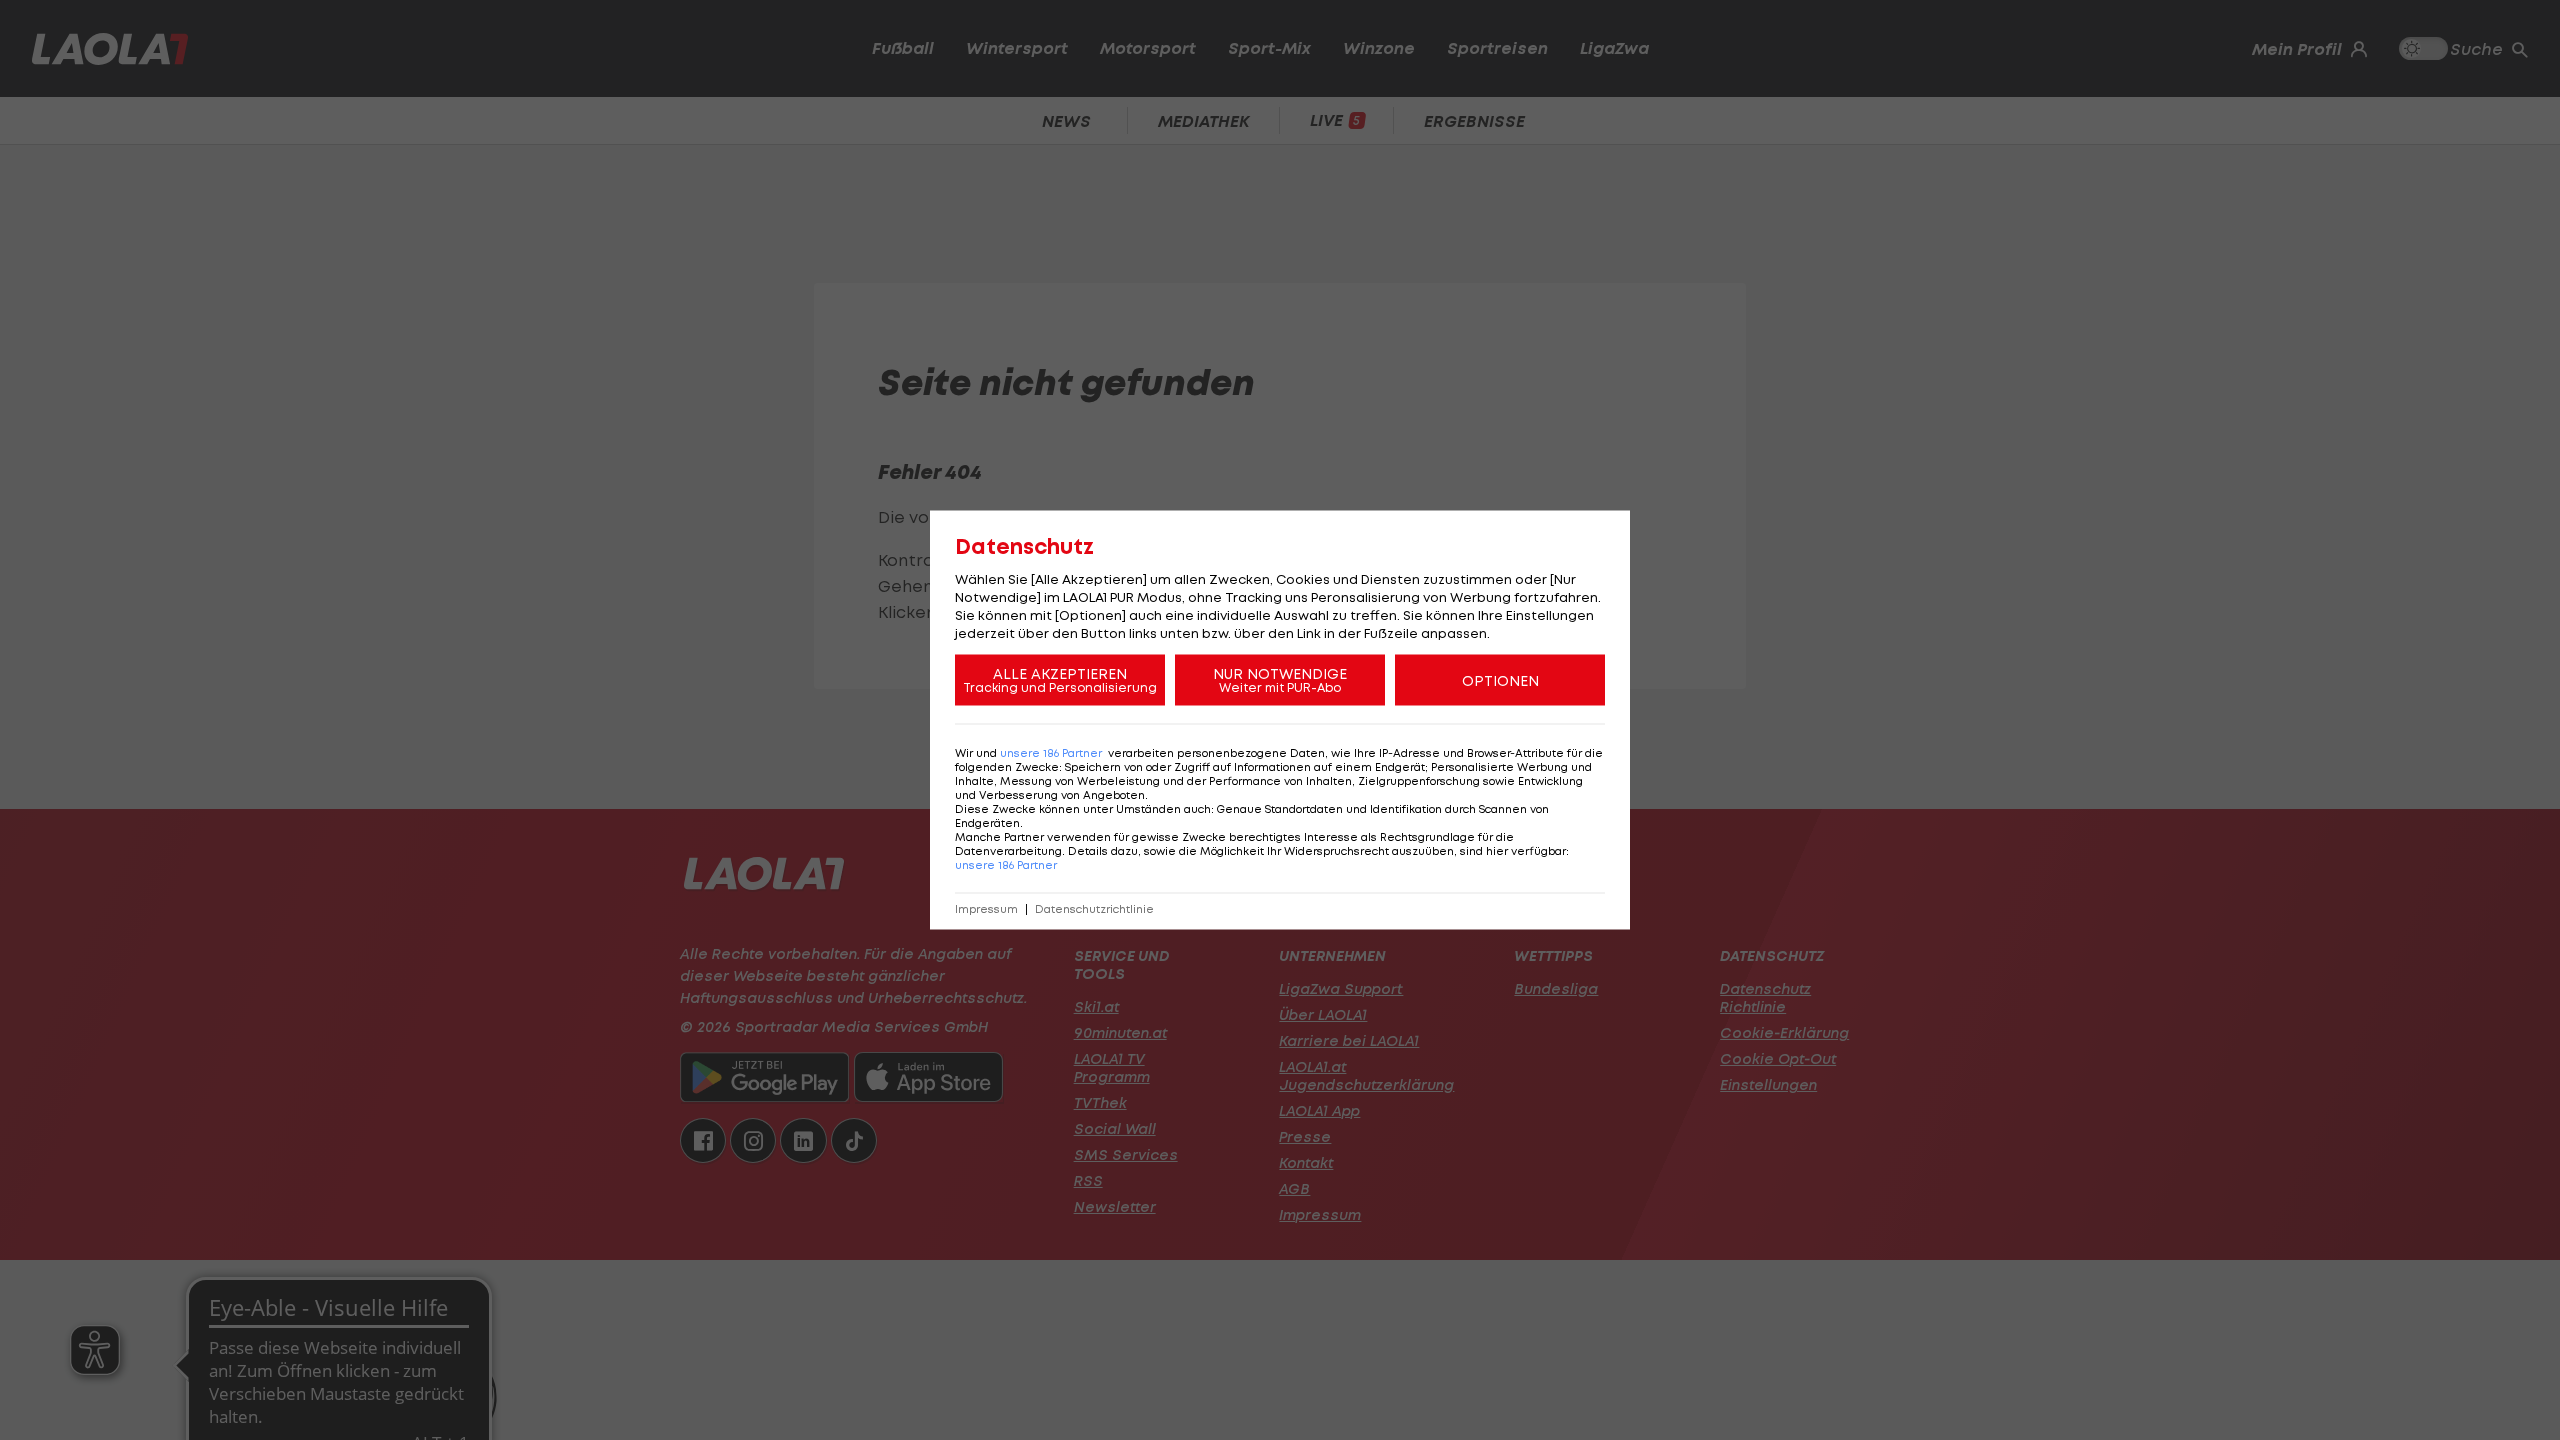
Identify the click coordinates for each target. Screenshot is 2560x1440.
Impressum (986, 909)
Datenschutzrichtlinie (1094, 909)
